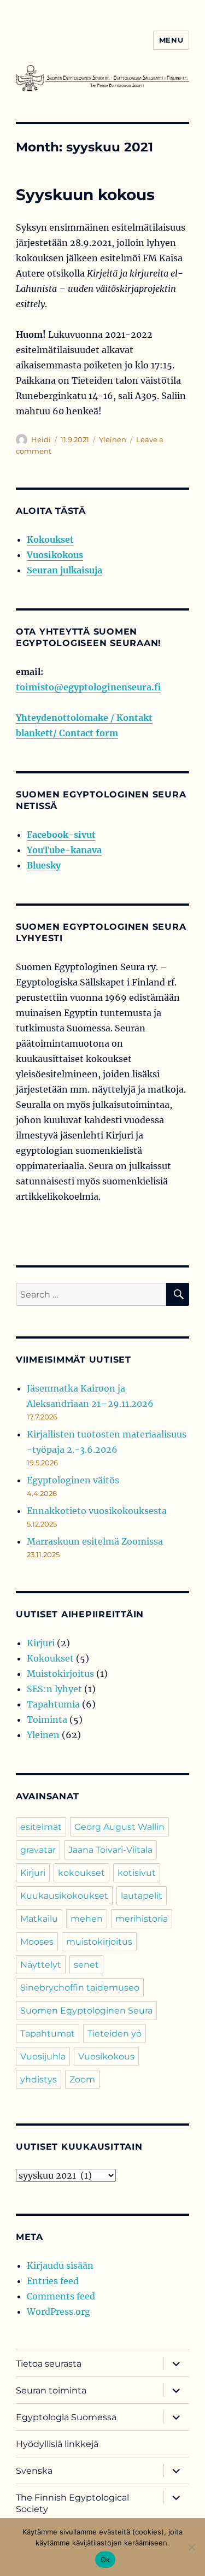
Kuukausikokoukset (64, 1896)
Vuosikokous (55, 555)
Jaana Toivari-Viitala (110, 1850)
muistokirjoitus (99, 1942)
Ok (106, 2560)
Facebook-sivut (61, 835)
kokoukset (81, 1873)
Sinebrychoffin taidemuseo (80, 1988)
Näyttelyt (41, 1965)
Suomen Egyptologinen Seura (86, 2011)
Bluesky (44, 865)
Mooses (37, 1942)
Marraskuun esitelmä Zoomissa (95, 1541)
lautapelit (142, 1896)
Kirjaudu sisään (60, 2266)
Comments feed (61, 2296)
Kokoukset (50, 539)
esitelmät (41, 1827)
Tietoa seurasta (49, 2364)
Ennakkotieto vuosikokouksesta (97, 1511)
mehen (87, 1919)
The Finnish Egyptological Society (72, 2503)
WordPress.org (58, 2311)
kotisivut (137, 1873)
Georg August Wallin (119, 1827)
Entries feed (53, 2281)
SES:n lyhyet (54, 1689)
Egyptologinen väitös (73, 1480)
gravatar (38, 1850)
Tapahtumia (53, 1704)
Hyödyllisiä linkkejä (57, 2444)
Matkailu (39, 1919)
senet (86, 1965)
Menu (171, 40)
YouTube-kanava (64, 850)
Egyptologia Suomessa (66, 2417)
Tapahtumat (48, 2034)
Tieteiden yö (115, 2034)
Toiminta (47, 1720)
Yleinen (113, 439)
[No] (191, 2547)
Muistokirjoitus (60, 1674)
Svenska (34, 2471)
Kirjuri (41, 1643)
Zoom (82, 2079)
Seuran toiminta (51, 2390)
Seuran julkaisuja (65, 570)
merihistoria (142, 1919)
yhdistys (39, 2079)
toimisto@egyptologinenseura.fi (88, 687)
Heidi (41, 439)
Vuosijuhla (43, 2056)
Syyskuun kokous (85, 195)
